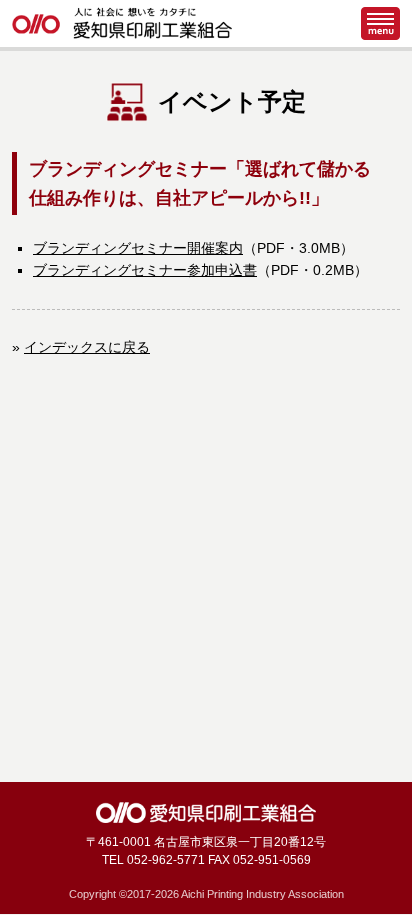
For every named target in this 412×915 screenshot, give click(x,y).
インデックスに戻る (87, 347)
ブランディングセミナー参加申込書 (145, 270)
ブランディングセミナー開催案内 (138, 248)
